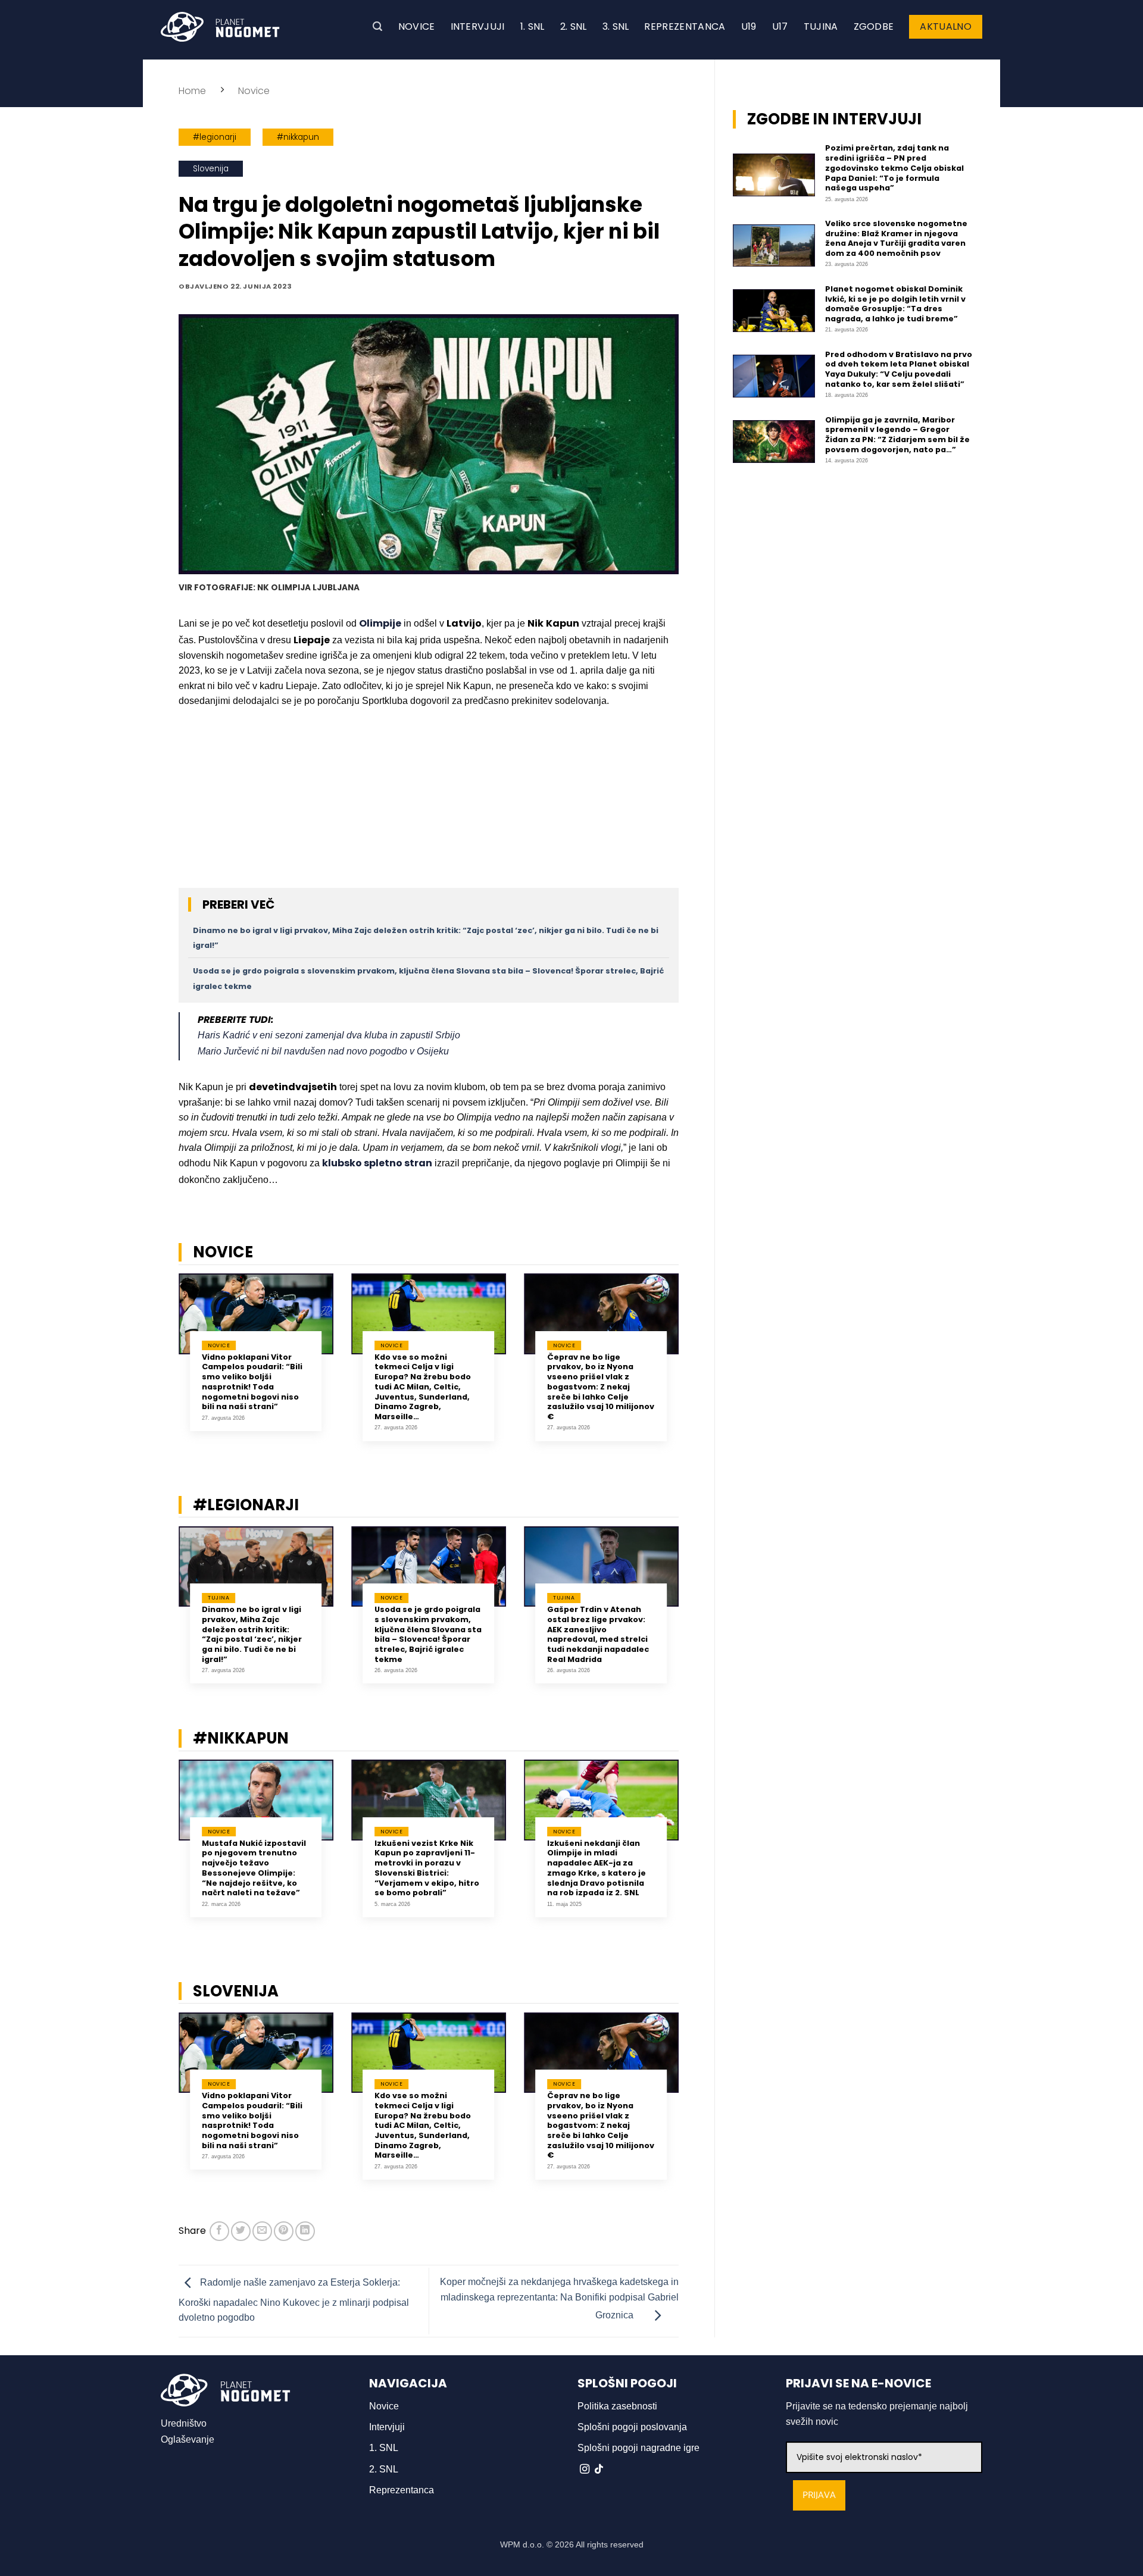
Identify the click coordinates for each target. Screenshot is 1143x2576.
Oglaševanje (188, 2439)
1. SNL (533, 26)
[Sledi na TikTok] (599, 2469)
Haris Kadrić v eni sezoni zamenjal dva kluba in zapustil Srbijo (329, 1035)
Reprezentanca (685, 26)
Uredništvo (184, 2423)
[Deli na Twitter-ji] (241, 2231)
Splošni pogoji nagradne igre (638, 2448)
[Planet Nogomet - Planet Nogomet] (220, 27)
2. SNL (574, 26)
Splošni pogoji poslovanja (632, 2427)
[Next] (694, 1366)
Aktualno (946, 26)
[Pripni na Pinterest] (284, 2231)
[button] (377, 26)
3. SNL (616, 26)
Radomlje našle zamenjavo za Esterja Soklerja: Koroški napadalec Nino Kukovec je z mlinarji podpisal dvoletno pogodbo (294, 2300)
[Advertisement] (429, 805)
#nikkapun (298, 137)
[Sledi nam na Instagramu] (585, 2469)
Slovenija (211, 169)
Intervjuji (478, 26)
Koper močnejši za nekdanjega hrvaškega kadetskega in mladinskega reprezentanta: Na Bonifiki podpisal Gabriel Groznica (559, 2299)
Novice (417, 26)
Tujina (821, 26)
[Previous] (163, 1366)
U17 (780, 26)
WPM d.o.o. (522, 2544)
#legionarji (215, 137)
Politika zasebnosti (617, 2406)
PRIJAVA (819, 2495)
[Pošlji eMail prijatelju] (262, 2231)
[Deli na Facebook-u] (219, 2231)
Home (192, 91)
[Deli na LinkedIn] (305, 2231)
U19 (749, 26)
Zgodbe (874, 26)
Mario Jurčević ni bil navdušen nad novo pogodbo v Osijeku (323, 1051)
